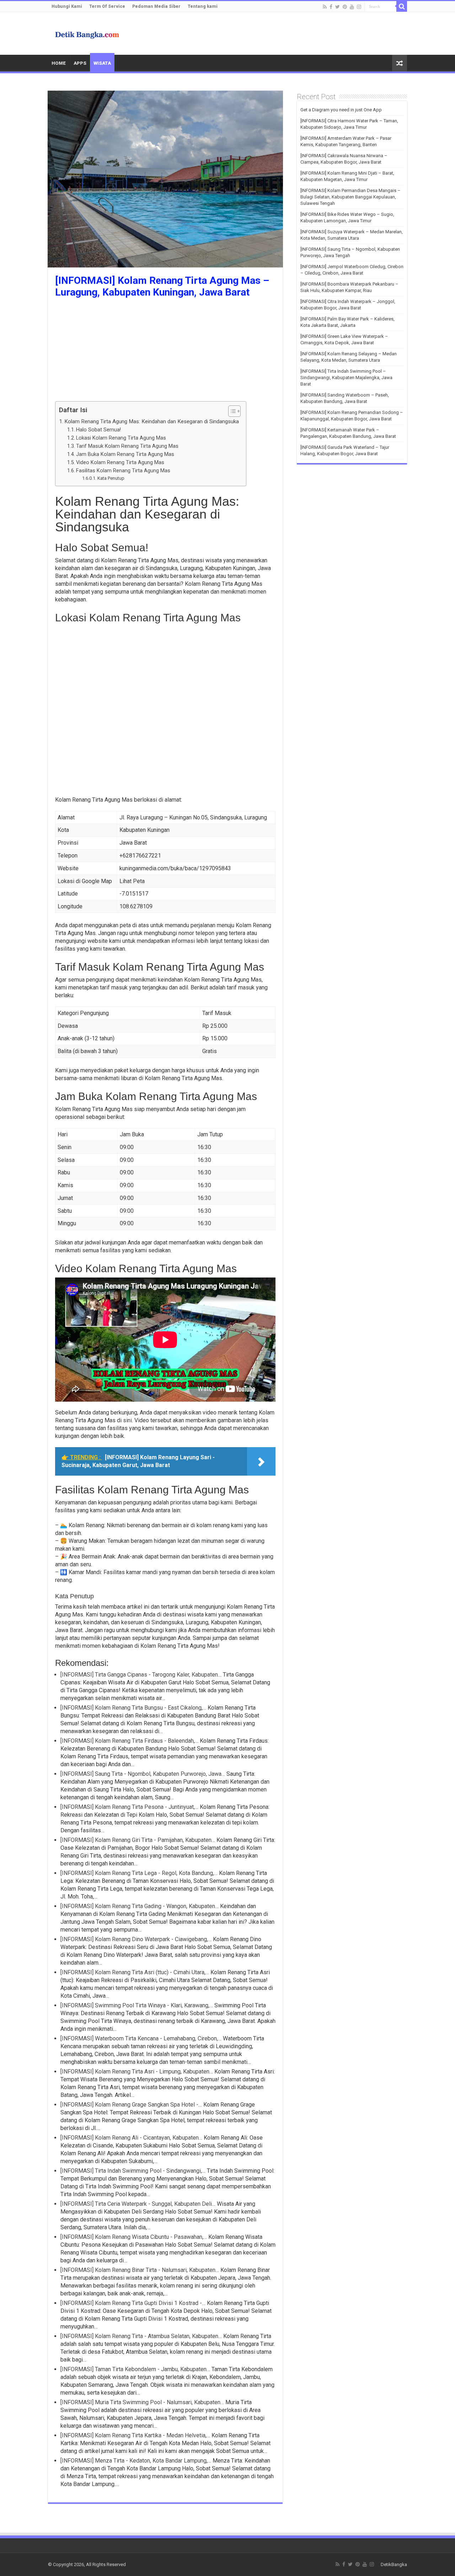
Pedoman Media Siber (156, 6)
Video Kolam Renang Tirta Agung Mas (120, 463)
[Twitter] (338, 7)
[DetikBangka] (87, 33)
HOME (59, 63)
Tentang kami (203, 6)
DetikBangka (394, 2564)
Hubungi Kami (67, 6)
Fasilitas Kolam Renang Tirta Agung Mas (123, 471)
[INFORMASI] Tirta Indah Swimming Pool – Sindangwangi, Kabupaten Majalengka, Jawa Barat (346, 378)
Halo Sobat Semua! (98, 430)
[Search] (402, 6)
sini (127, 1420)
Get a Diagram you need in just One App (341, 110)
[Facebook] (331, 7)
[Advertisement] (165, 351)
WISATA (102, 63)
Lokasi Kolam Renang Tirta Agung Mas (121, 438)
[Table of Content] (234, 411)
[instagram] (359, 7)
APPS (80, 63)
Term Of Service (107, 6)
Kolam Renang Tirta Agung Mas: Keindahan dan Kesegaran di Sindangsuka (152, 421)
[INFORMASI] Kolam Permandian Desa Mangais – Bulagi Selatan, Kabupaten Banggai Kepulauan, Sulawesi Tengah (350, 197)
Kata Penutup (111, 478)
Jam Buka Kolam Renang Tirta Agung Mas (125, 454)
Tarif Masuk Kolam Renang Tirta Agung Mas (127, 446)
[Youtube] (352, 7)
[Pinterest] (345, 7)
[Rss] (325, 7)
